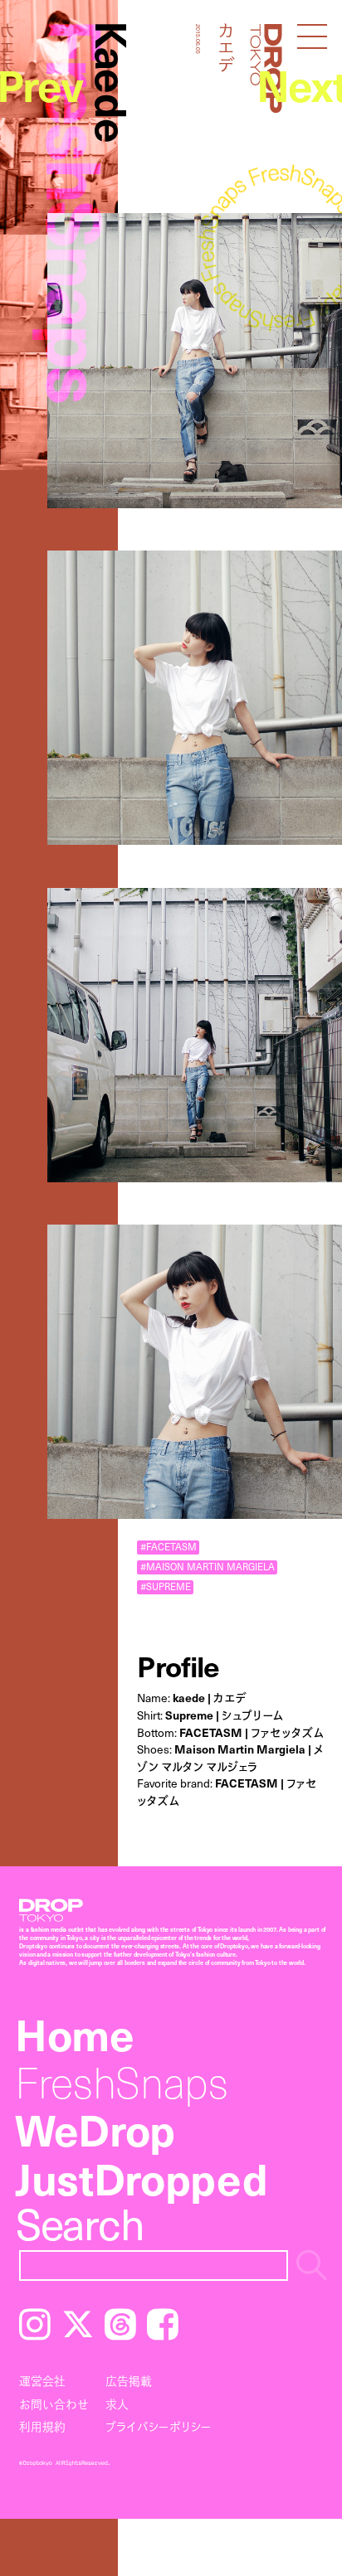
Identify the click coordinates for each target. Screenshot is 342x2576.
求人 (117, 2404)
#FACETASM (169, 1547)
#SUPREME (166, 1587)
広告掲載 (129, 2381)
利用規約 (42, 2426)
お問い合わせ (54, 2404)
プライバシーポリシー (159, 2426)
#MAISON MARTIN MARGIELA (208, 1567)
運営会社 (42, 2381)
